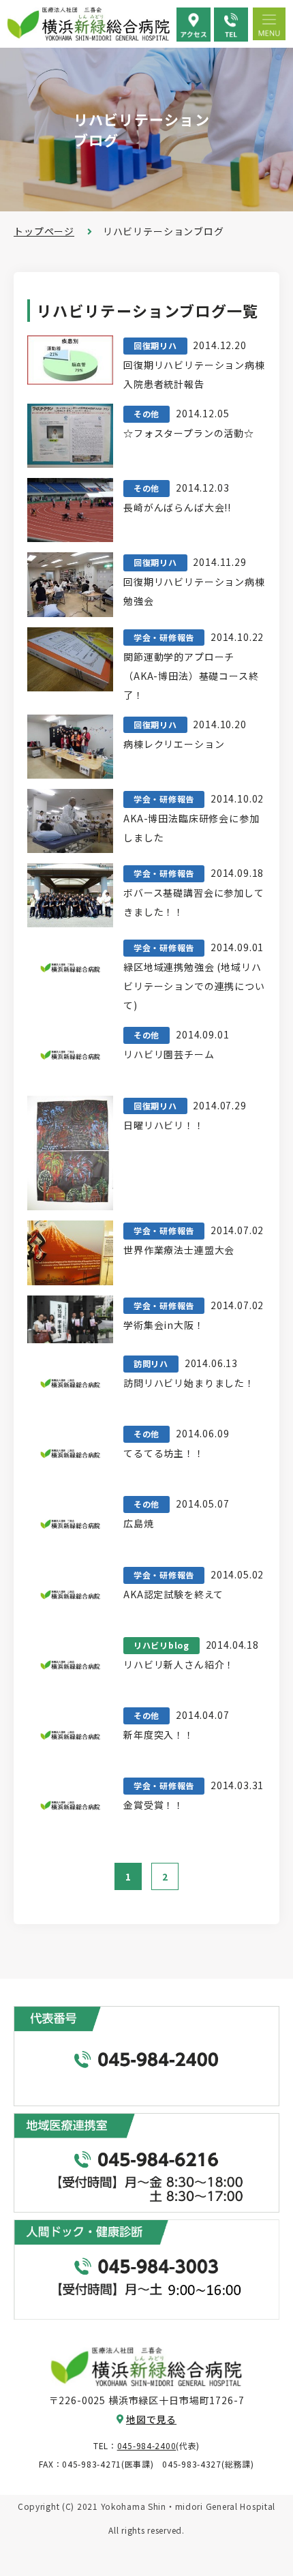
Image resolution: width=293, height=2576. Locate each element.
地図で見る (151, 2419)
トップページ (44, 231)
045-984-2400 (147, 2445)
